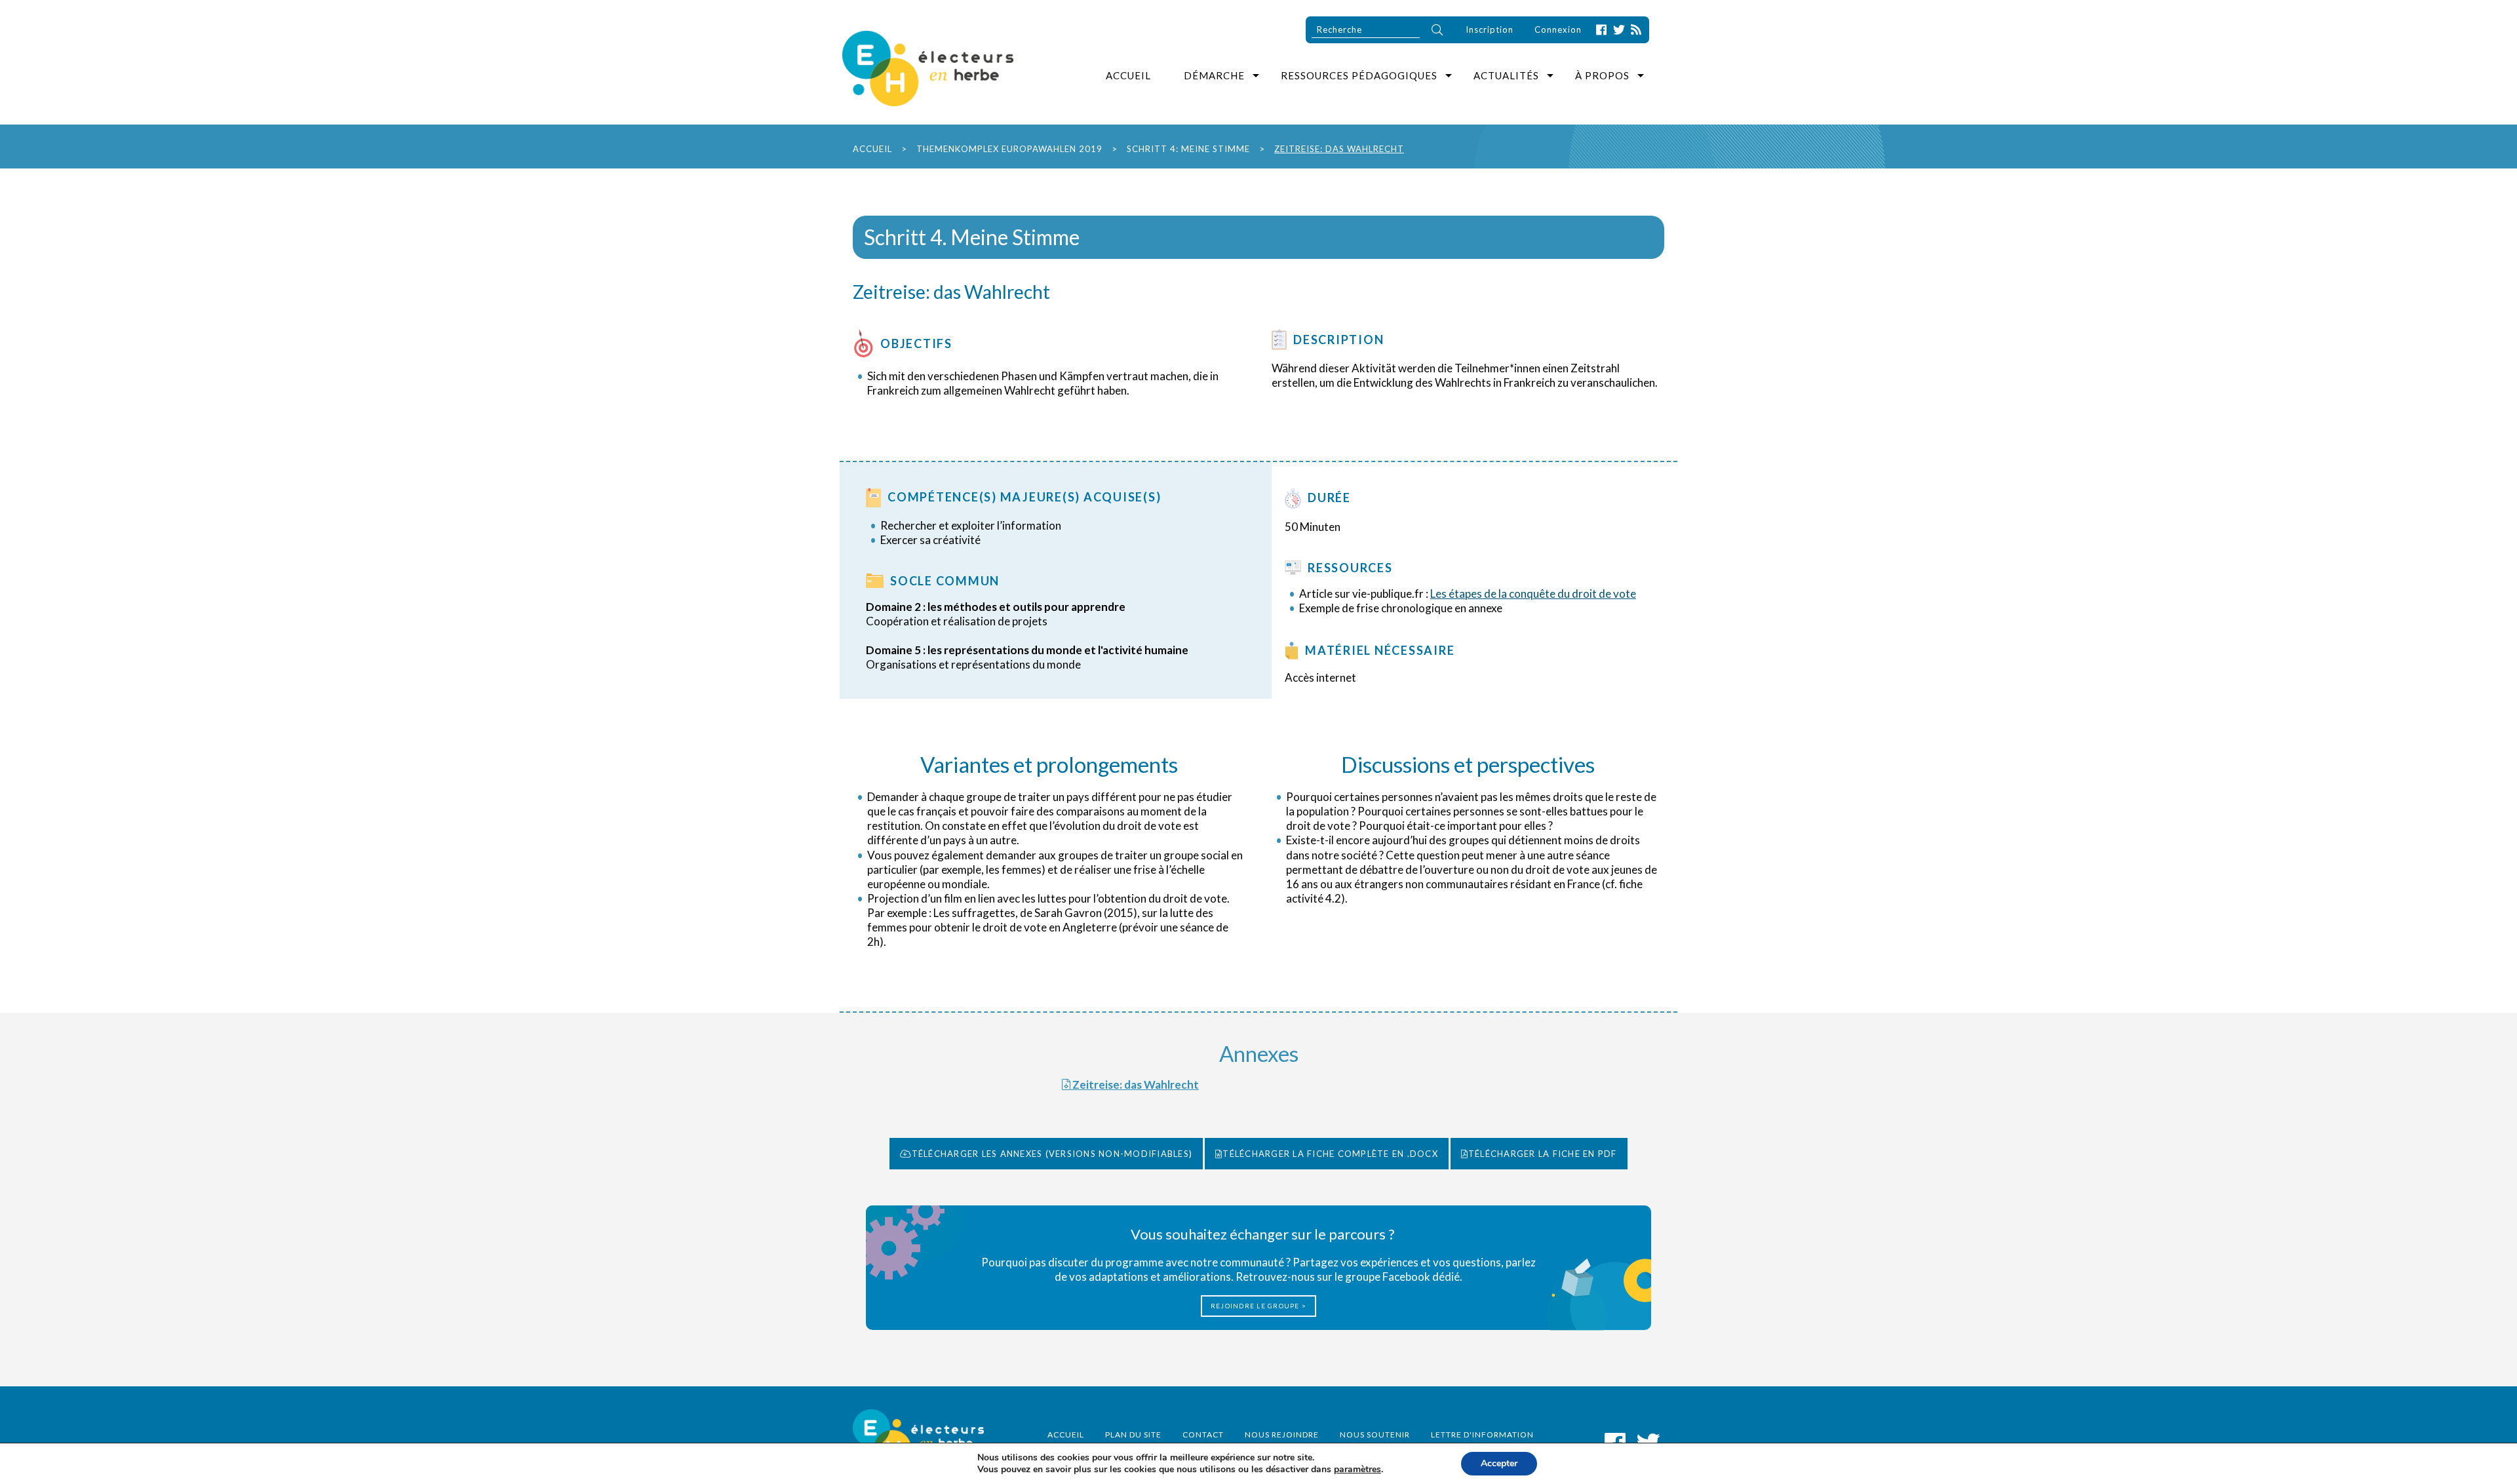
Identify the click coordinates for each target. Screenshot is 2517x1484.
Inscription (1490, 29)
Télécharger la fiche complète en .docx (1330, 1154)
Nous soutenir (1375, 1435)
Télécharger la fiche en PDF (1543, 1154)
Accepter (1499, 1463)
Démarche (1214, 75)
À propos (1602, 75)
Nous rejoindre (1282, 1435)
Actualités (1506, 75)
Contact (1203, 1435)
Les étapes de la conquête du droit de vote (1533, 594)
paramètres (1357, 1470)
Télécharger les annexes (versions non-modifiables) (1052, 1154)
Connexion (1558, 29)
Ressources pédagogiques (1359, 75)
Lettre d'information (1482, 1435)
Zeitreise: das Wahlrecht (1135, 1084)
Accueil (1128, 75)
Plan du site (1133, 1435)
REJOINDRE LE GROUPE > (1258, 1306)
